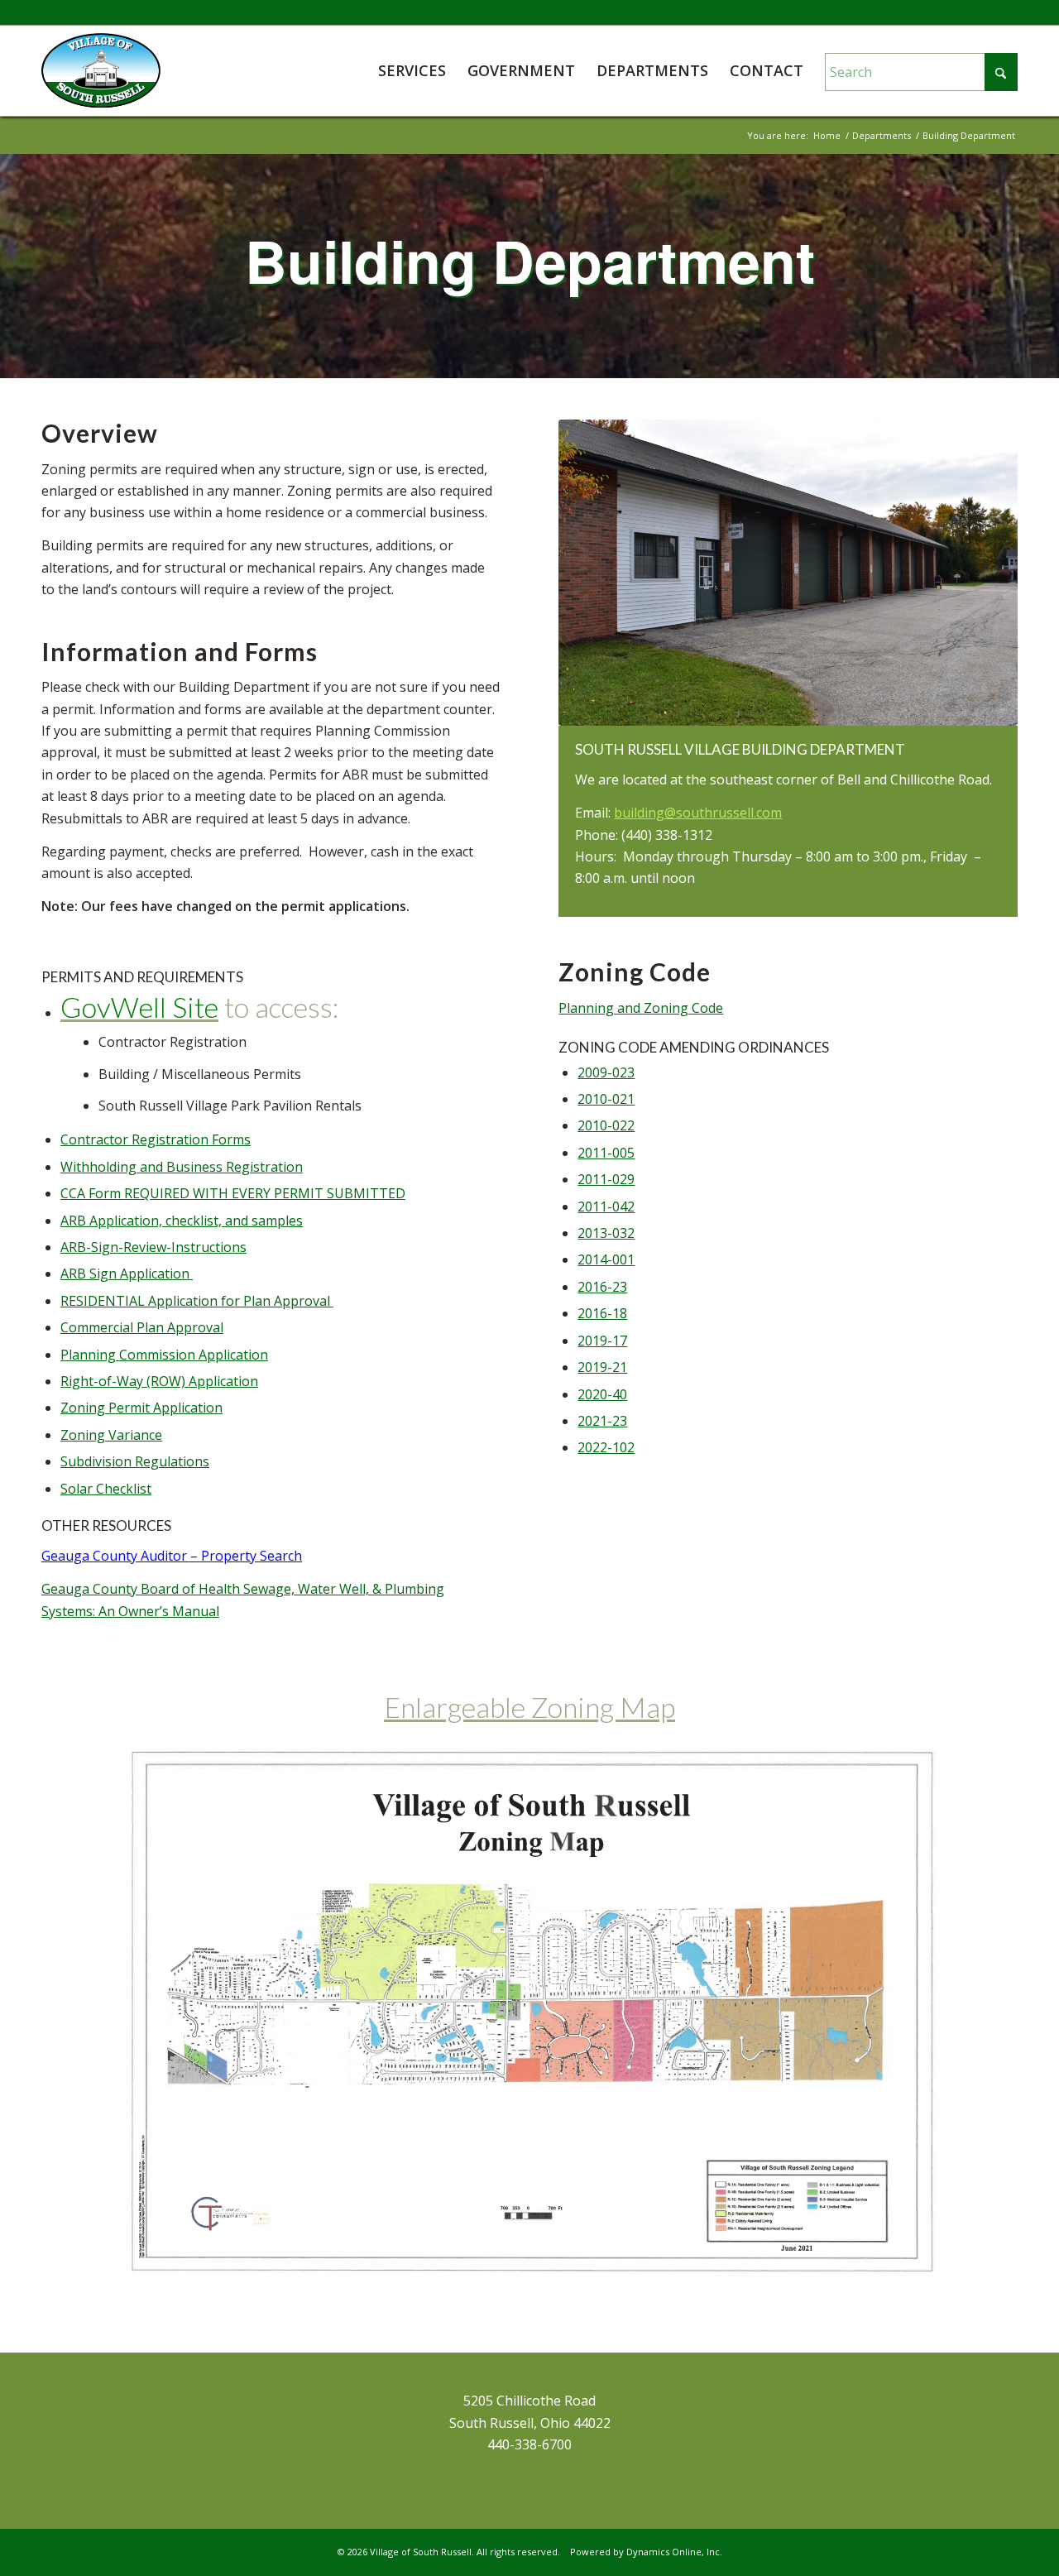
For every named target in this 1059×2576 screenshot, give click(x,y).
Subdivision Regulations (135, 1461)
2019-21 (602, 1367)
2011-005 (606, 1153)
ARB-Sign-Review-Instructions (153, 1247)
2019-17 (602, 1341)
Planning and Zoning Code (641, 1008)
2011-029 (606, 1179)
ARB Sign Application (127, 1274)
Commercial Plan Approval (142, 1327)
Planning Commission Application (164, 1355)
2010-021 (606, 1099)
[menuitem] (412, 70)
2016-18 (602, 1313)
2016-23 (602, 1287)
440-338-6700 (529, 2444)
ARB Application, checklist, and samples (182, 1221)
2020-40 (602, 1394)
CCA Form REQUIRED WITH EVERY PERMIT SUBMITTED (233, 1193)
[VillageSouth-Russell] (101, 70)
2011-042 (606, 1206)
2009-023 (606, 1072)
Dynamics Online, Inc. (674, 2552)
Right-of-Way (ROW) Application (159, 1381)
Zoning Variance (111, 1435)
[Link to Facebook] (1005, 12)
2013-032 (606, 1233)
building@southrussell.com (698, 813)
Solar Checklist (106, 1489)
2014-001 (606, 1259)
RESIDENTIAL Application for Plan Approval (197, 1301)
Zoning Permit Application (141, 1408)
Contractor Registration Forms (156, 1139)
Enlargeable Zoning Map (529, 1707)
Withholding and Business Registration (182, 1167)
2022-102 (606, 1447)
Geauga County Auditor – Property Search (172, 1556)
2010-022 (606, 1125)
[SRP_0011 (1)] (788, 573)
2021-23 (602, 1421)
